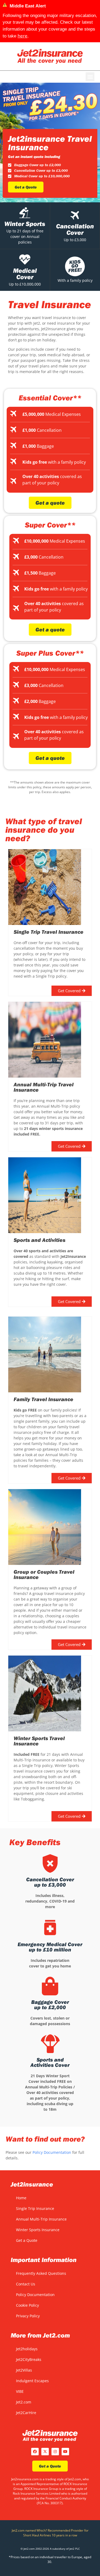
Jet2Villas (24, 2370)
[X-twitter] (45, 2452)
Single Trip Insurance (35, 2208)
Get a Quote (27, 2240)
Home (21, 2198)
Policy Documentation (52, 2152)
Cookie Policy (27, 2305)
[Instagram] (55, 2452)
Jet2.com (24, 2402)
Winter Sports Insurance (38, 2230)
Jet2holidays (27, 2349)
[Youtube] (65, 2452)
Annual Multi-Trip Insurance (41, 2219)
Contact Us (26, 2284)
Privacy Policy (28, 2316)
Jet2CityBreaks (29, 2359)
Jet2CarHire (26, 2413)
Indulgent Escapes (32, 2381)
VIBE (20, 2391)
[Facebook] (35, 2452)
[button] (90, 77)
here (23, 36)
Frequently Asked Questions (41, 2273)
